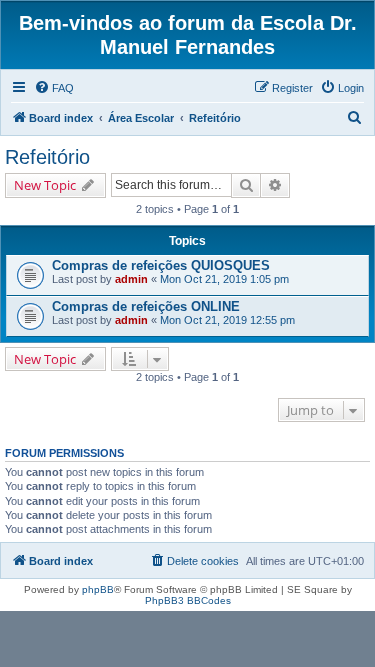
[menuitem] (54, 88)
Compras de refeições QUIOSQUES (161, 265)
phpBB (98, 589)
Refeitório (47, 157)
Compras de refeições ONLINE (146, 306)
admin (131, 279)
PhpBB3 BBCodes (188, 600)
